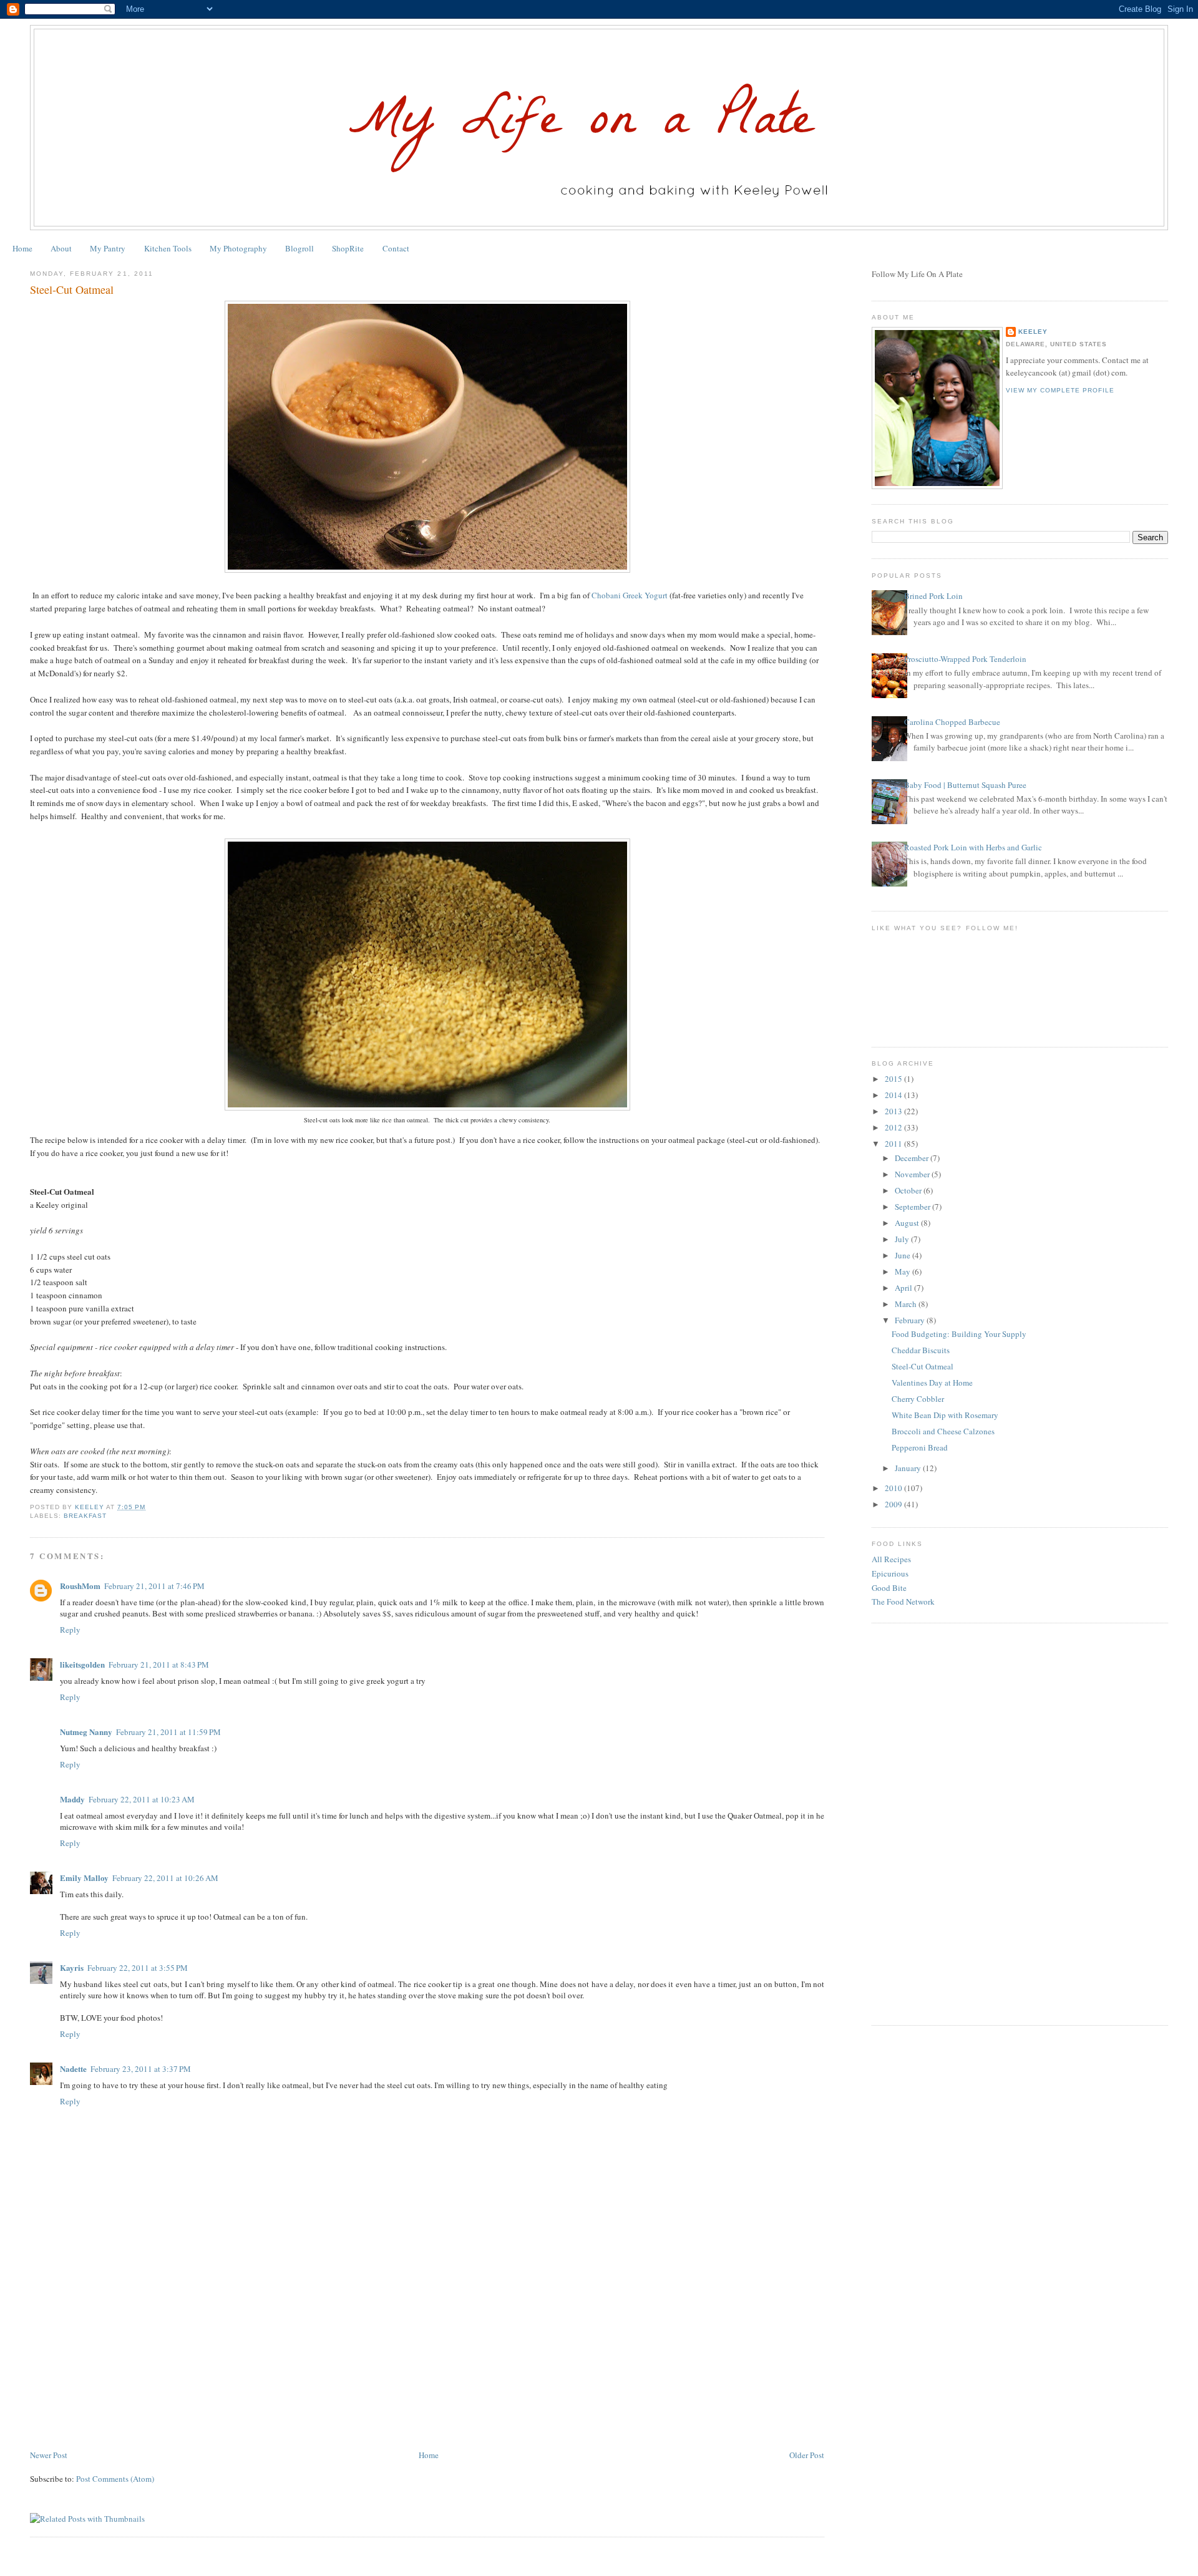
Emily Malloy (84, 1878)
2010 (894, 1488)
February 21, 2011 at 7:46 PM (154, 1586)
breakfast (85, 1516)
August (908, 1223)
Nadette (73, 2068)
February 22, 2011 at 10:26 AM (165, 1878)
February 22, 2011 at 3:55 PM (138, 1968)
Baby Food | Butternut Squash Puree (965, 785)
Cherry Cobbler (918, 1399)
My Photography (238, 248)
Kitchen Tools (168, 248)
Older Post (807, 2455)
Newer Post (49, 2455)
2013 (894, 1111)
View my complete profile (1060, 390)
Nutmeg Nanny (86, 1732)
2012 (894, 1127)
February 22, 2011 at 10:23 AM (142, 1799)
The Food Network (903, 1601)
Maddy (72, 1799)
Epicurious (890, 1573)
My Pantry (108, 248)
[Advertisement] (124, 2361)
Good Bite (889, 1588)
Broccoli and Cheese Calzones (943, 1431)
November (913, 1174)
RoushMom (80, 1586)
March (907, 1304)
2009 (894, 1504)
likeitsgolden (82, 1664)
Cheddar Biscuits (921, 1350)
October (909, 1190)
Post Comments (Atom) (115, 2479)
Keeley (1033, 332)
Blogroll (299, 248)
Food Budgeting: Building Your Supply (959, 1334)
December (913, 1158)
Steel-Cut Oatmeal (923, 1366)
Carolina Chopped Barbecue (952, 722)
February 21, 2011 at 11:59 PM (168, 1732)
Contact (396, 248)
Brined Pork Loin (933, 596)
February (911, 1320)
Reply (70, 1630)
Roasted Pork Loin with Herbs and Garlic (973, 847)
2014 (894, 1095)
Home (22, 248)
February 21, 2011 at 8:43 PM (159, 1665)
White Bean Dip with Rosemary (945, 1415)
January (909, 1468)
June (903, 1255)
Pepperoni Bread (920, 1447)
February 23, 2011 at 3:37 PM (141, 2069)
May (903, 1271)
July (903, 1239)
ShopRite (348, 248)
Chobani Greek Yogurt (630, 595)
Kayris (72, 1967)
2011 (894, 1144)
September (913, 1207)
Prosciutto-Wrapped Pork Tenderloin (965, 659)
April (904, 1288)
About (61, 248)
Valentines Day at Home (932, 1383)
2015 (894, 1079)
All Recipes (891, 1559)
